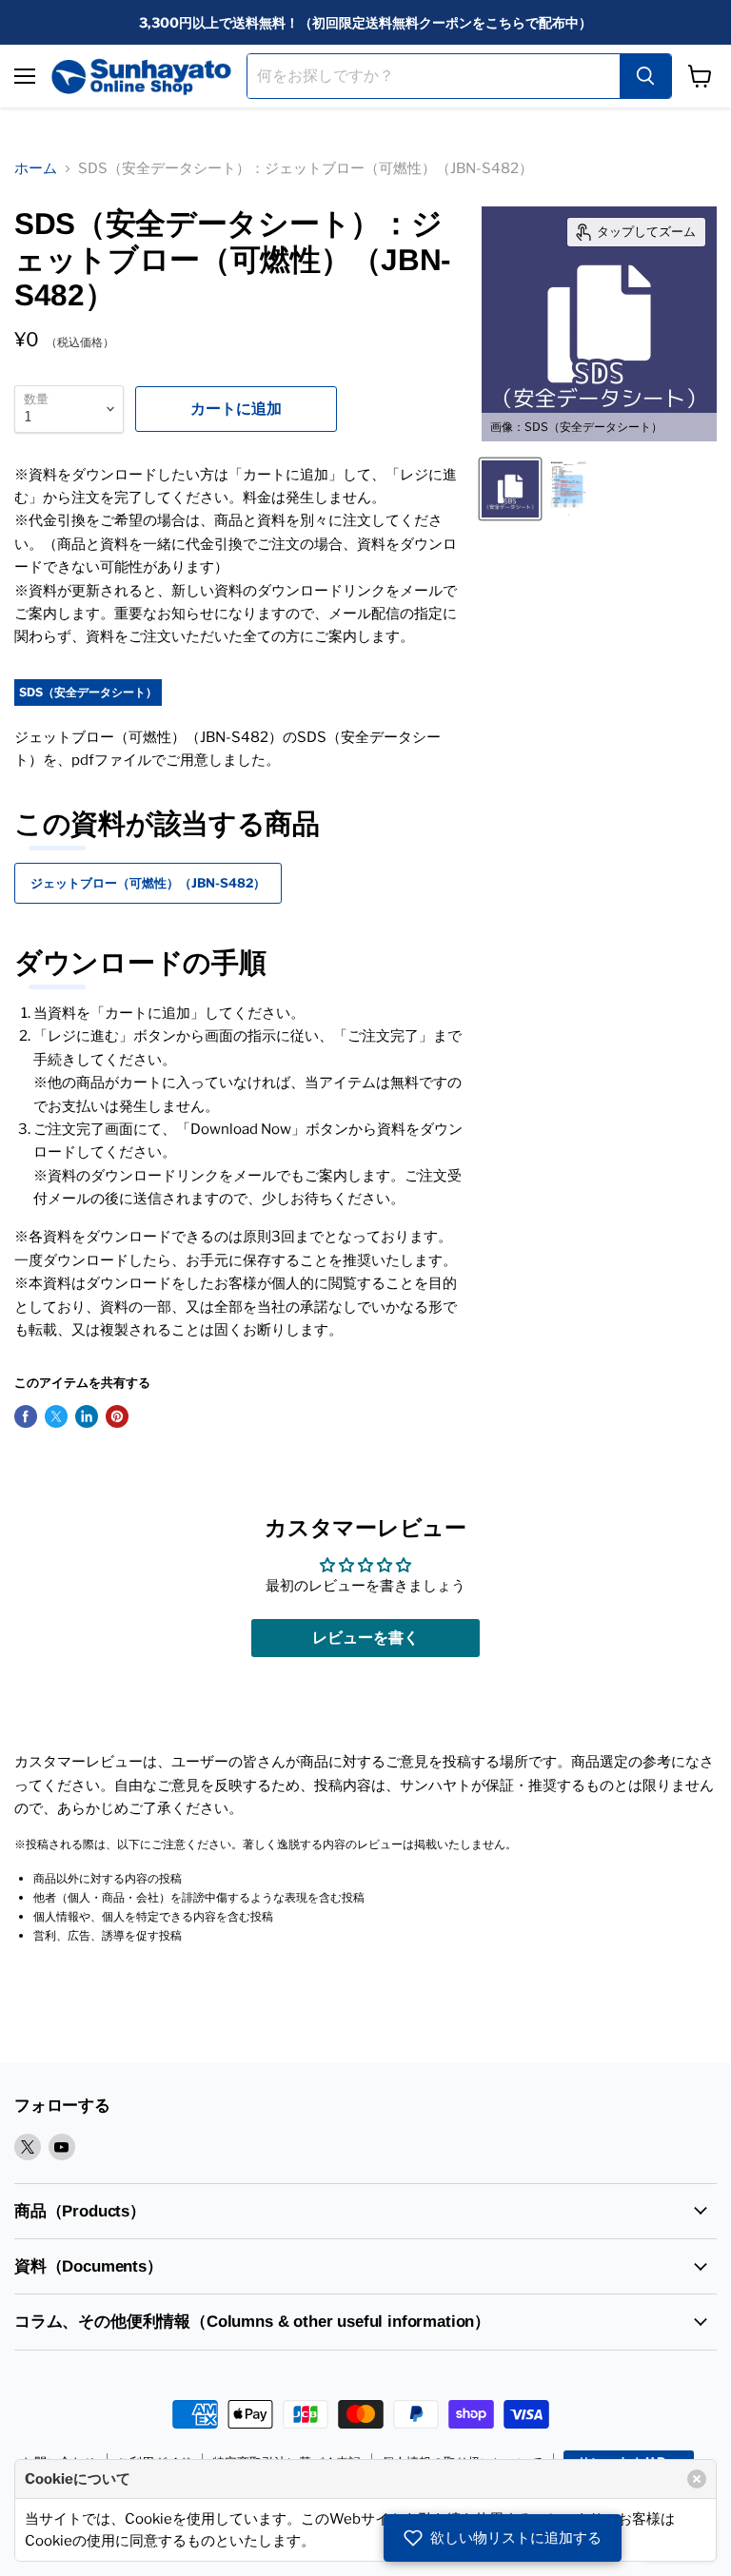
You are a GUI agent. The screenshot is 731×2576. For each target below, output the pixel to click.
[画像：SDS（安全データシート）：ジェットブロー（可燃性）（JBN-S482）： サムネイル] (569, 489)
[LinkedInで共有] (87, 1416)
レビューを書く (365, 1638)
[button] (503, 2538)
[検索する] (645, 76)
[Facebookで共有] (26, 1416)
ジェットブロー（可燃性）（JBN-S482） (148, 883)
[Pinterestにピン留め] (117, 1416)
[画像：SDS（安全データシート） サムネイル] (510, 489)
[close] (697, 2479)
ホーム (36, 168)
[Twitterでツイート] (56, 1416)
